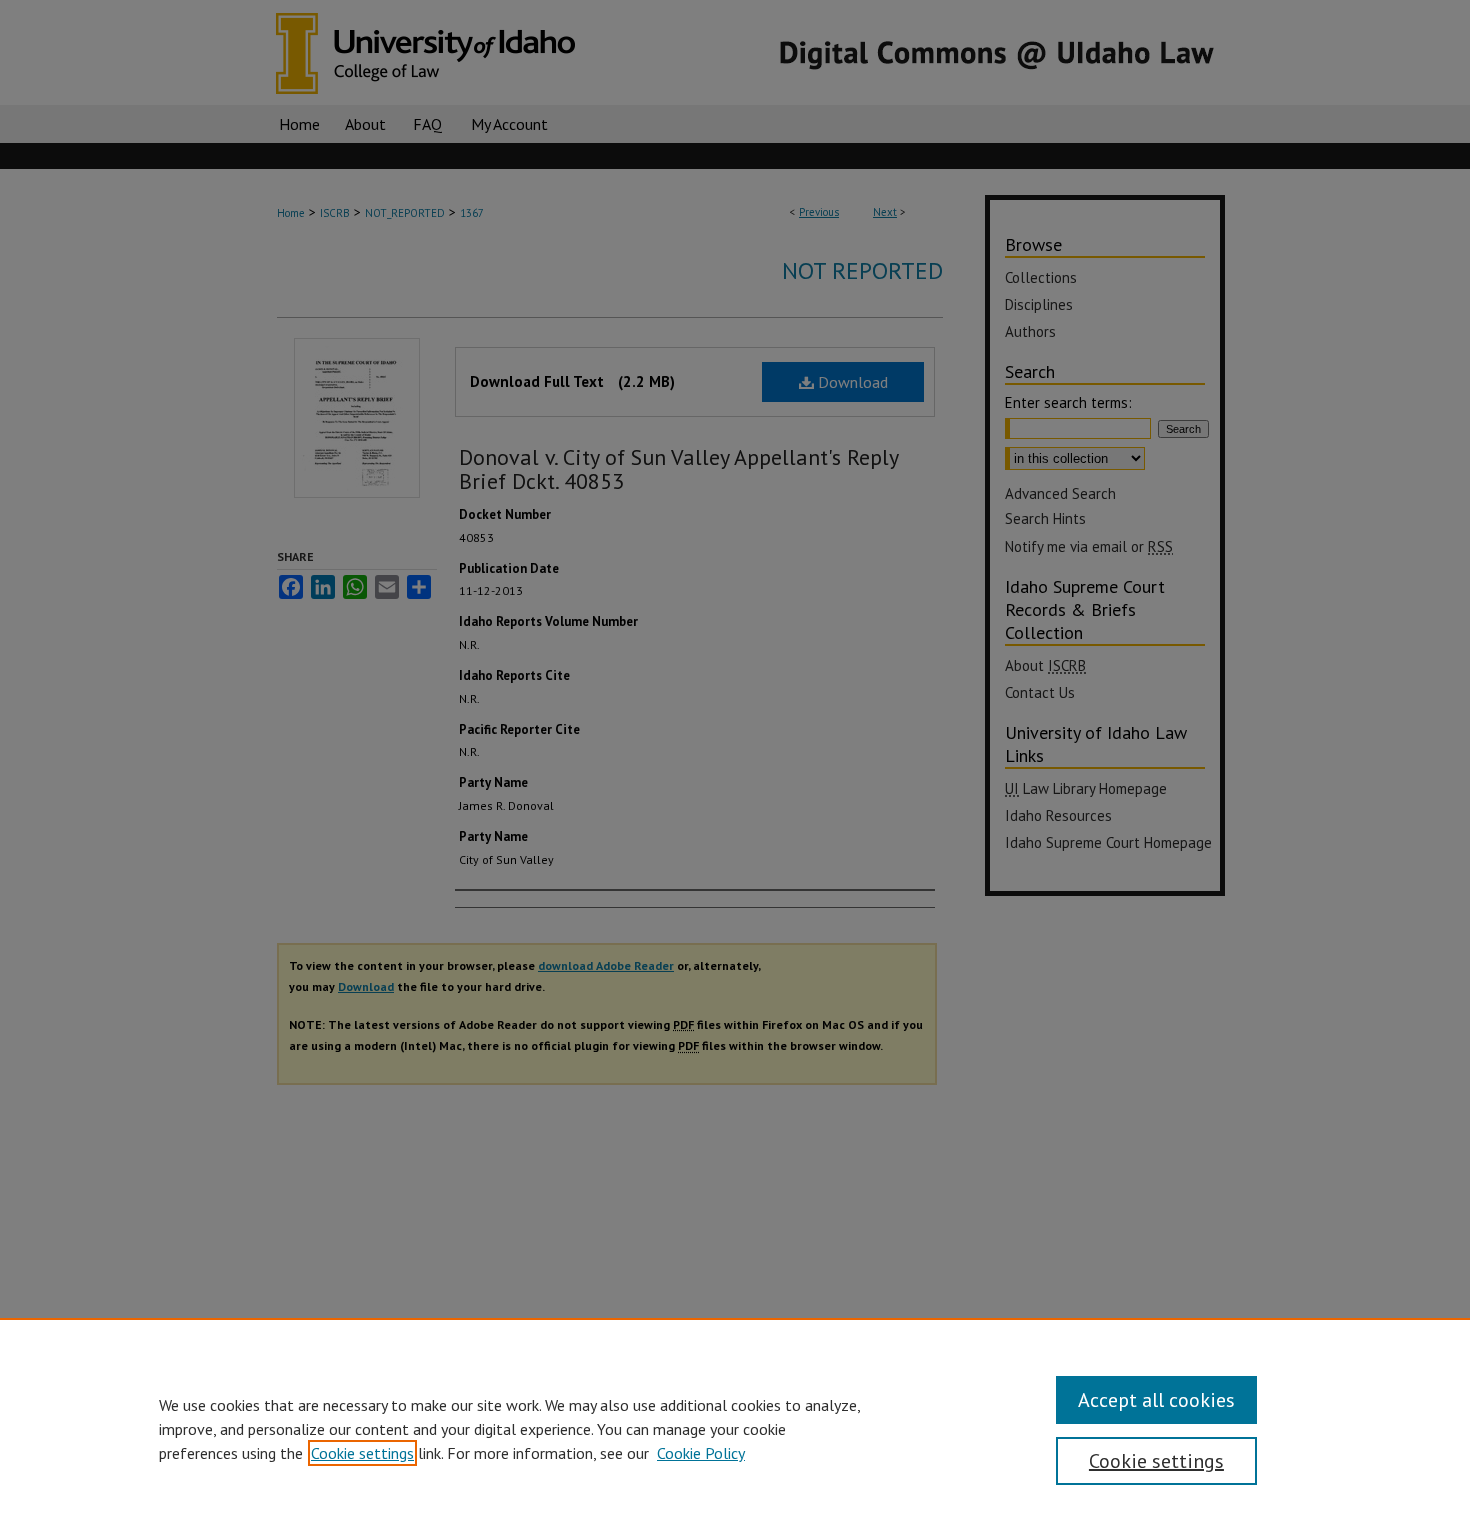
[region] (735, 1428)
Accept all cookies (1156, 1400)
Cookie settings (362, 1453)
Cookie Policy (701, 1453)
